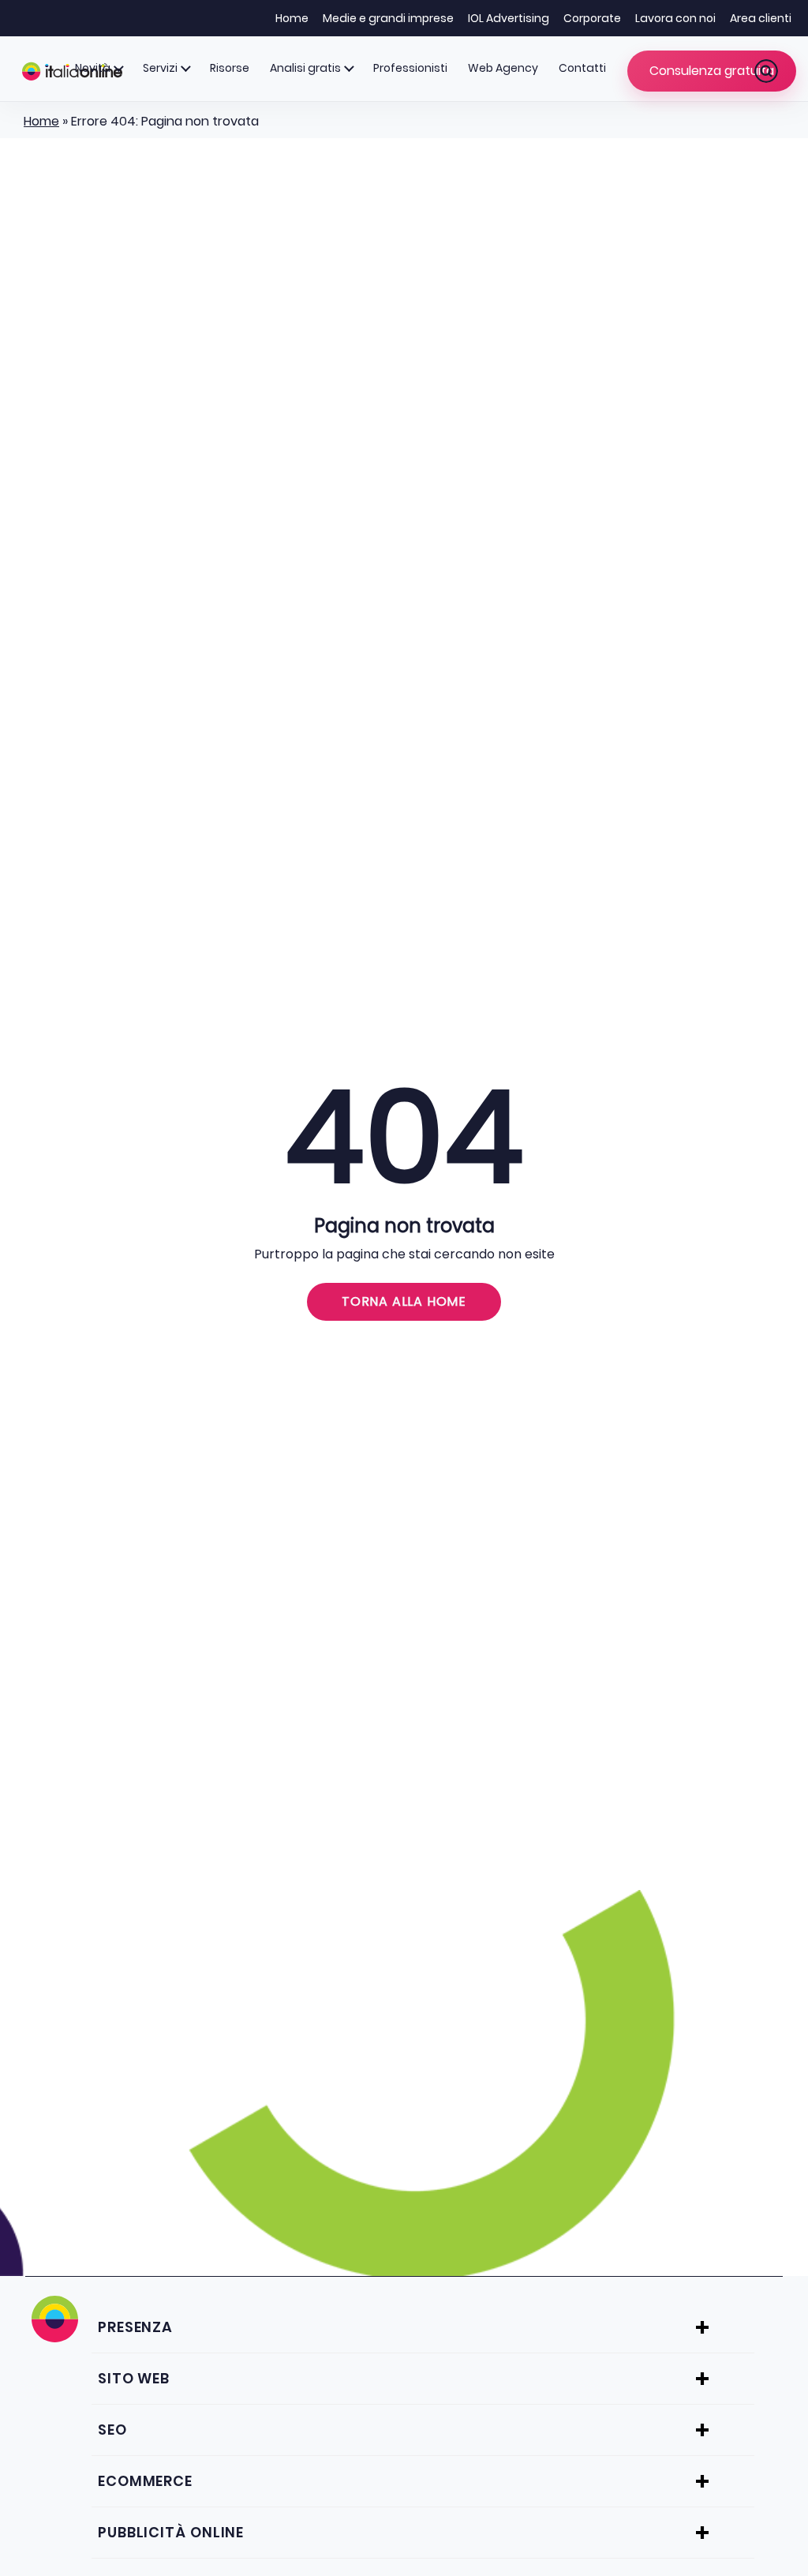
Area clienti (761, 18)
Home (292, 18)
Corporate (592, 18)
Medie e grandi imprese (388, 18)
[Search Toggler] (766, 71)
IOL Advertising (509, 18)
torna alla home (404, 1301)
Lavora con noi (675, 18)
